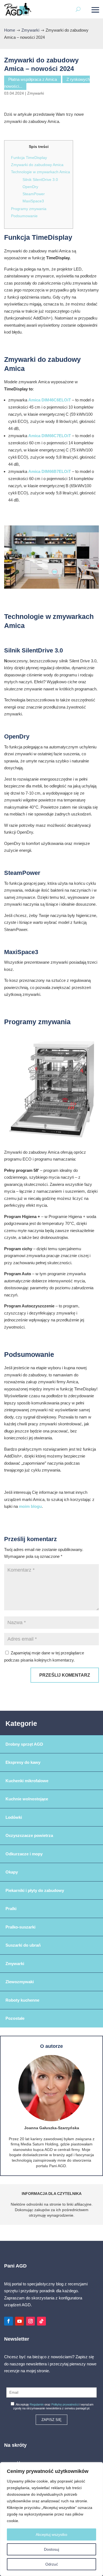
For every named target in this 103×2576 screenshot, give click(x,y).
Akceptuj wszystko (51, 2534)
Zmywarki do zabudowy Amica (37, 165)
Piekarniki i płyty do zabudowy (35, 1890)
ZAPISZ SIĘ (51, 2420)
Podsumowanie (24, 216)
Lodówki (14, 1817)
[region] (51, 2519)
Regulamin (37, 2404)
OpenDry (30, 187)
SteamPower (34, 194)
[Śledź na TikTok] (41, 2321)
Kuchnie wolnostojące (27, 1799)
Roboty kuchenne (22, 2000)
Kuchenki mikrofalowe (27, 1781)
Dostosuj (51, 2549)
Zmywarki (36, 93)
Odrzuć (52, 2564)
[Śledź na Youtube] (20, 2321)
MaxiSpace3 (33, 201)
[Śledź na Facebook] (9, 2321)
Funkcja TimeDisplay (29, 158)
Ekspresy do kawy (23, 1762)
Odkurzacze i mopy (24, 1854)
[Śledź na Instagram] (30, 2321)
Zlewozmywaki (20, 1982)
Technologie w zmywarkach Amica (41, 172)
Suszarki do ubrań (23, 1945)
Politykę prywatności (65, 2404)
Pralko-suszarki (20, 1927)
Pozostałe (15, 2018)
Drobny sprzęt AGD (24, 1744)
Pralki (11, 1909)
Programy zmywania (29, 209)
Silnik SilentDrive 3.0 (40, 180)
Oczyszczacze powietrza (29, 1835)
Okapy (12, 1872)
